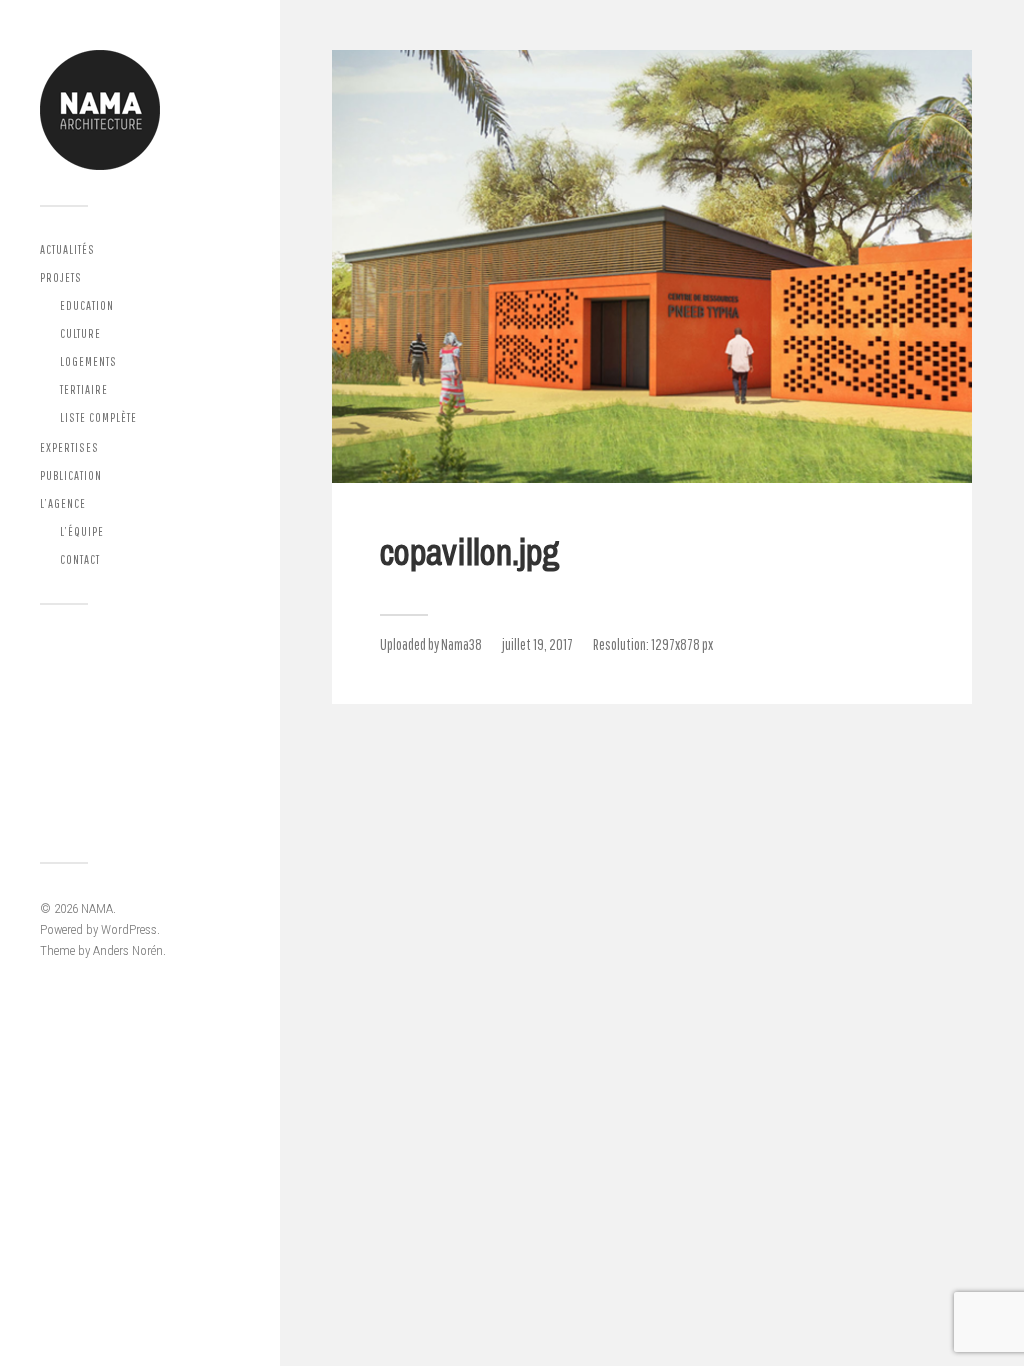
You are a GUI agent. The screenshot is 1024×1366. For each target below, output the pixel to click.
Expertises (69, 447)
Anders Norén (128, 950)
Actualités (67, 249)
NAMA (97, 908)
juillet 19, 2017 (537, 644)
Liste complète (98, 417)
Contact (80, 559)
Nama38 (461, 644)
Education (87, 305)
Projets (61, 277)
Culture (80, 333)
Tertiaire (84, 389)
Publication (71, 475)
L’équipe (82, 531)
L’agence (63, 503)
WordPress (129, 929)
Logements (88, 361)
